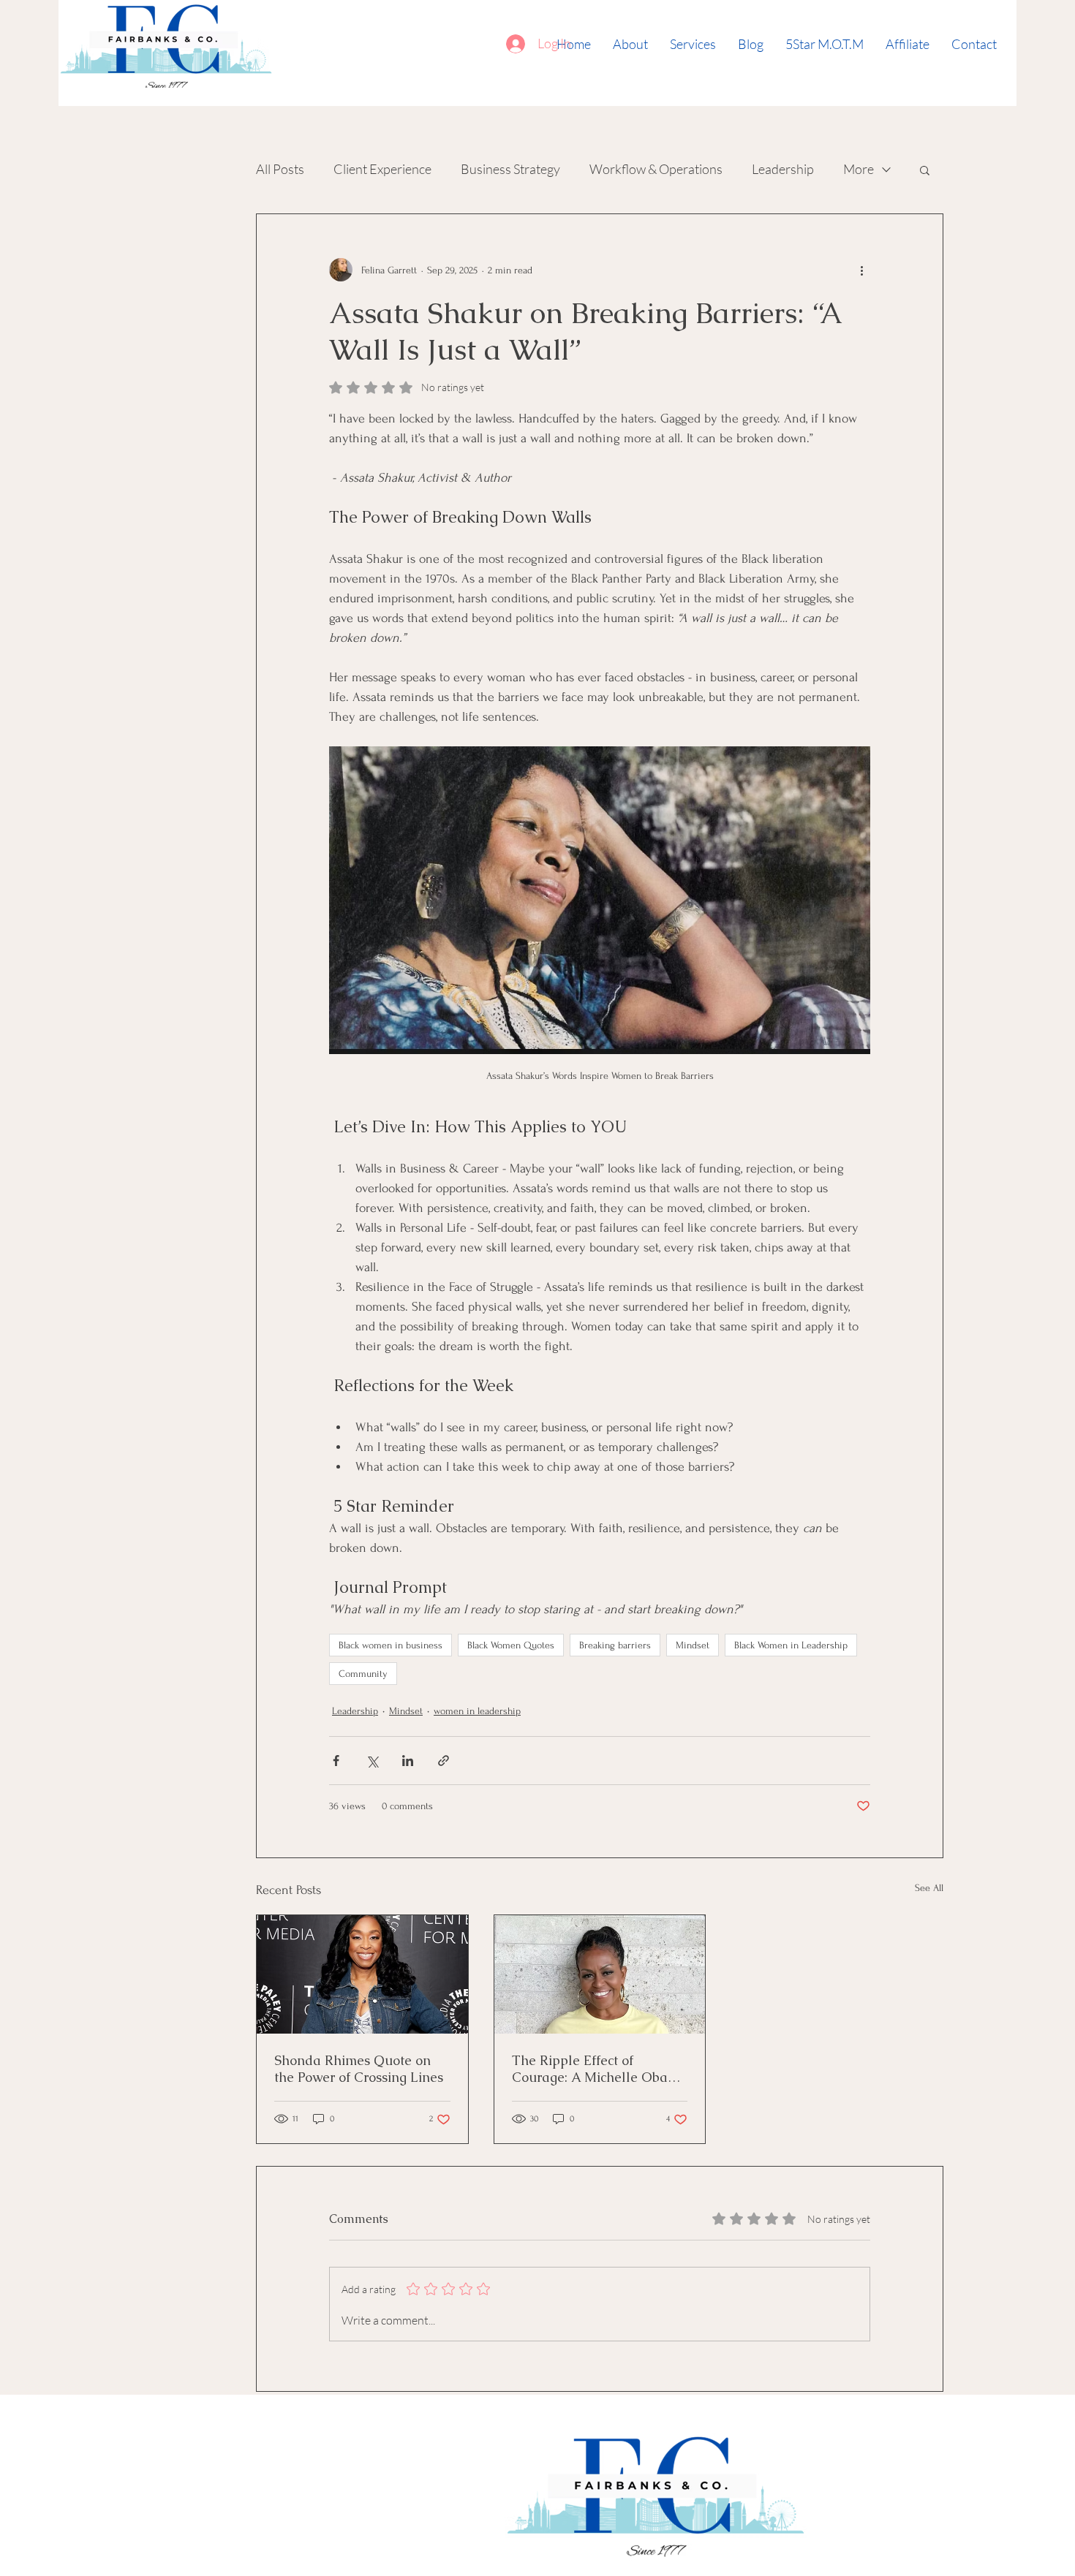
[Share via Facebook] (336, 1761)
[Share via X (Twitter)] (372, 1761)
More (859, 169)
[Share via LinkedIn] (408, 1761)
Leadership (783, 169)
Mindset (693, 1645)
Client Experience (382, 169)
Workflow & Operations (656, 169)
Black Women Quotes (511, 1645)
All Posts (280, 169)
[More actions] (861, 270)
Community (363, 1674)
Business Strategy (510, 169)
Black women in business (391, 1645)
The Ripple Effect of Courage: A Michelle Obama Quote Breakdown (600, 2069)
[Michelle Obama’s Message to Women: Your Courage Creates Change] (600, 1974)
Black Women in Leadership (791, 1645)
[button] (925, 170)
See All (929, 1888)
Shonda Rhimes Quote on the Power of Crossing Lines (359, 2069)
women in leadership (477, 1711)
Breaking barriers (615, 1645)
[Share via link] (444, 1761)
